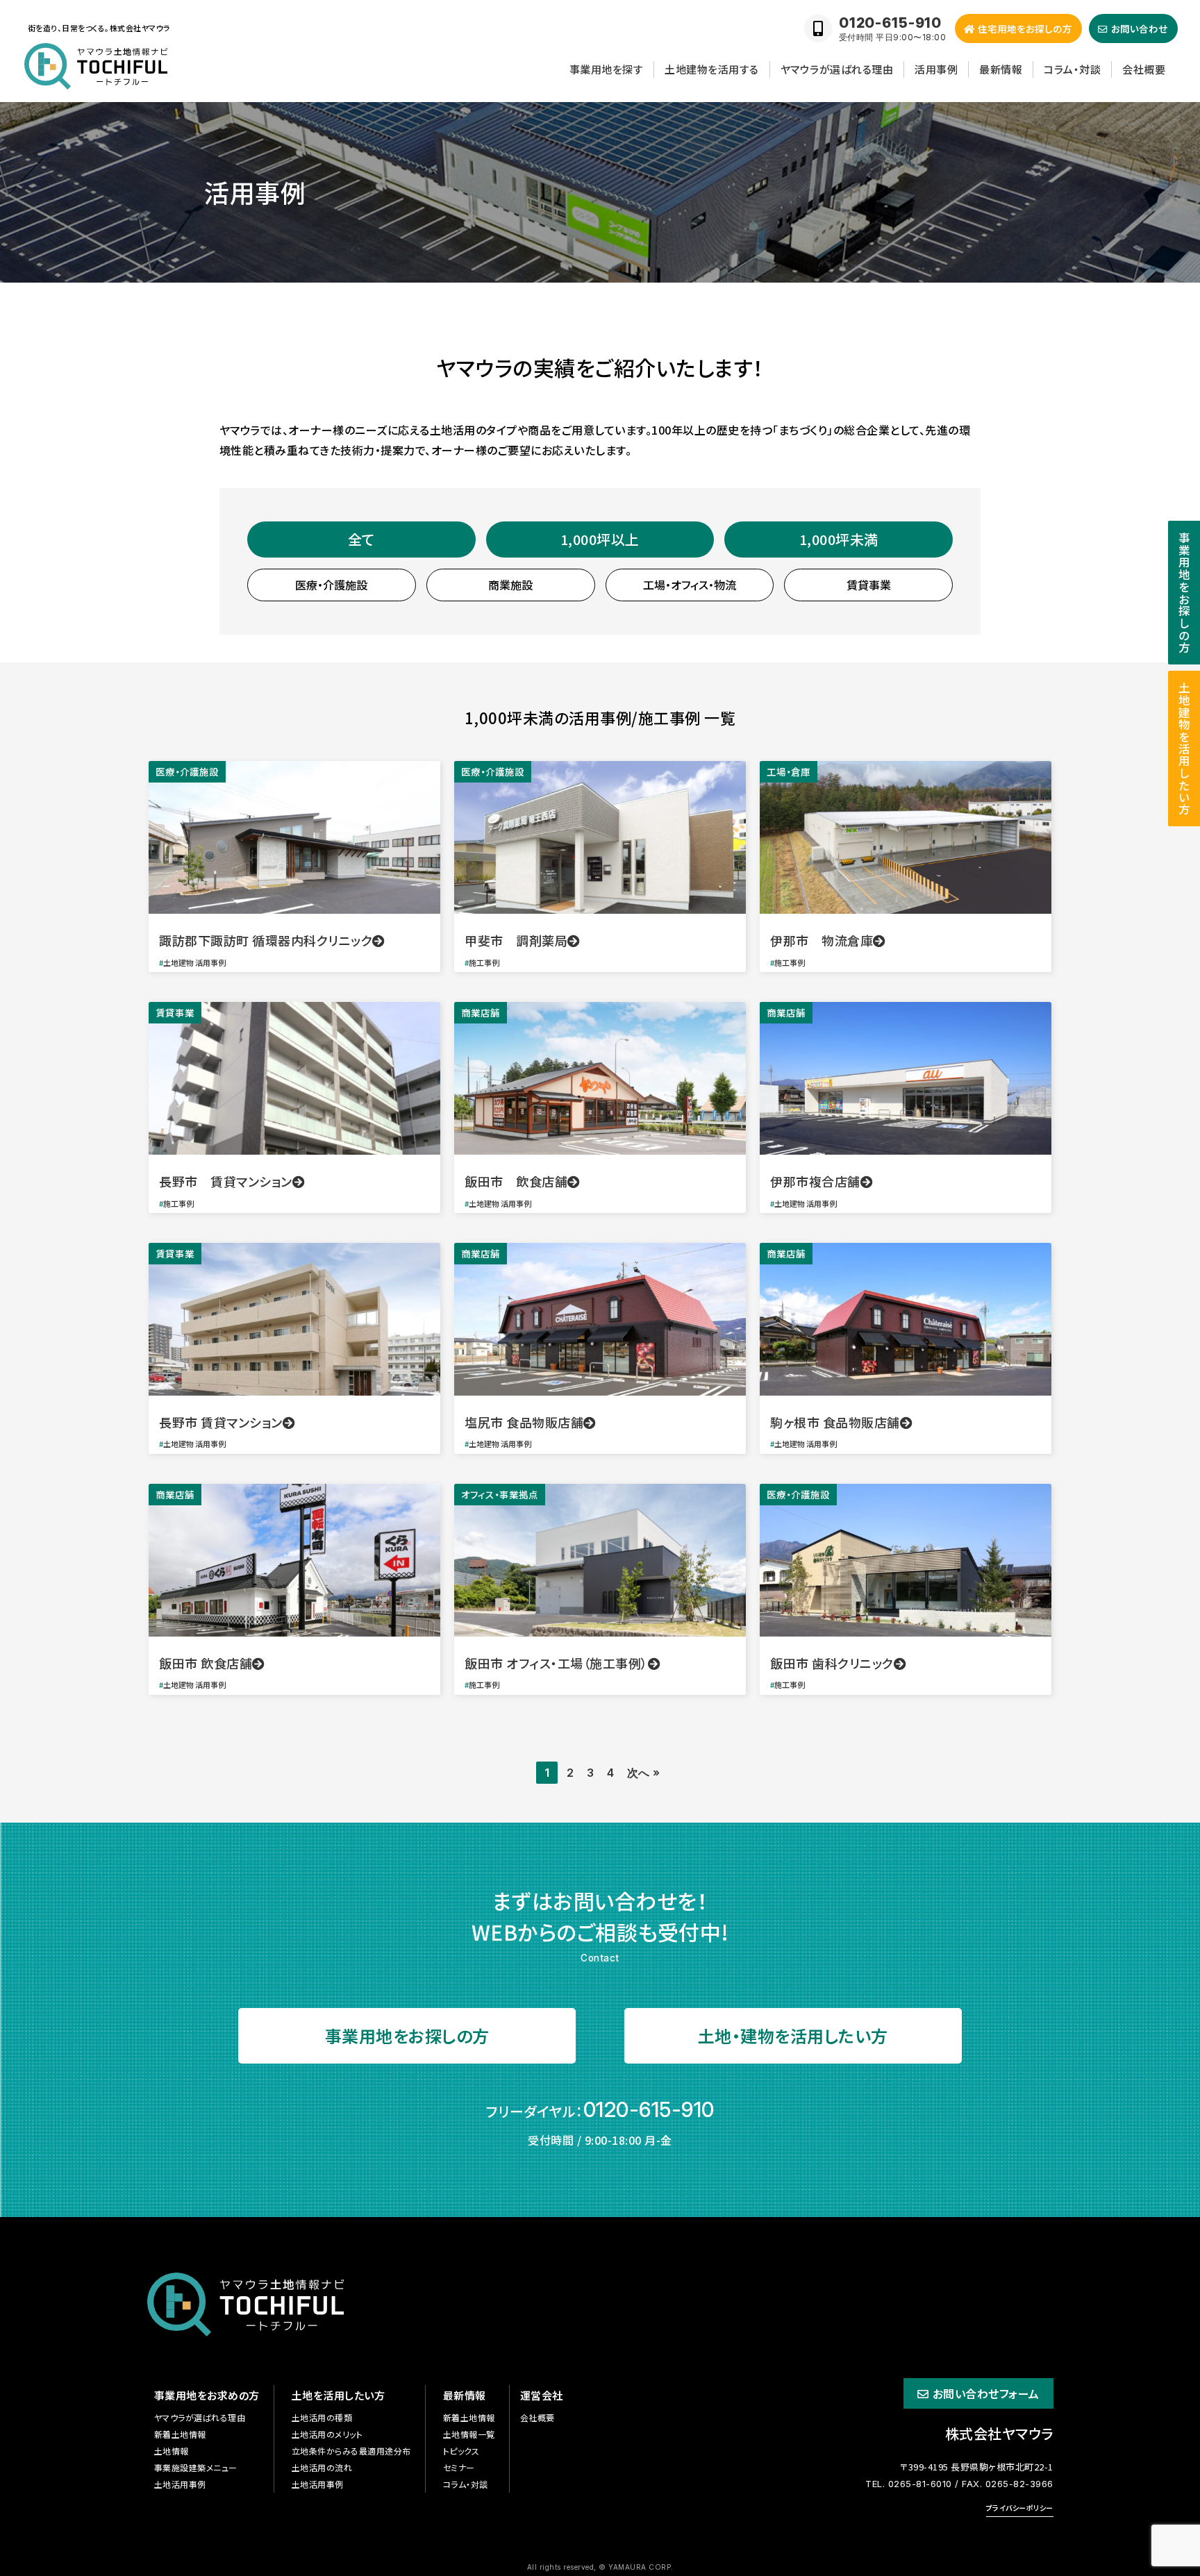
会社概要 (1144, 69)
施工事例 (484, 962)
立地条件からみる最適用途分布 (351, 2451)
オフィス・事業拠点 (500, 1494)
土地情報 (172, 2451)
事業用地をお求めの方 (207, 2395)
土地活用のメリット (327, 2434)
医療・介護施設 (187, 771)
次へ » (644, 1773)
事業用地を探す (607, 69)
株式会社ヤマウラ (999, 2433)
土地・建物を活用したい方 (793, 2035)
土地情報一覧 (469, 2434)
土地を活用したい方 (339, 2395)
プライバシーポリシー (1020, 2508)
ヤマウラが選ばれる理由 (837, 69)
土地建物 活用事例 (194, 962)
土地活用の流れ (322, 2467)
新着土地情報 (180, 2434)
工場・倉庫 (789, 771)
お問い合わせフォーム (986, 2393)
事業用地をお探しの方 (407, 2035)
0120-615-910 (649, 2109)
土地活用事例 (180, 2484)
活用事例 (936, 69)
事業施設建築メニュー (196, 2467)
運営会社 (542, 2395)
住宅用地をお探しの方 (1025, 28)
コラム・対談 (1072, 69)
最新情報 (1001, 69)
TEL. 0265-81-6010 (909, 2484)
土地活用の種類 (322, 2417)
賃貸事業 (175, 1012)
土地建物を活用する (712, 69)
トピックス (461, 2451)
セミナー (459, 2467)
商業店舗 (481, 1012)
